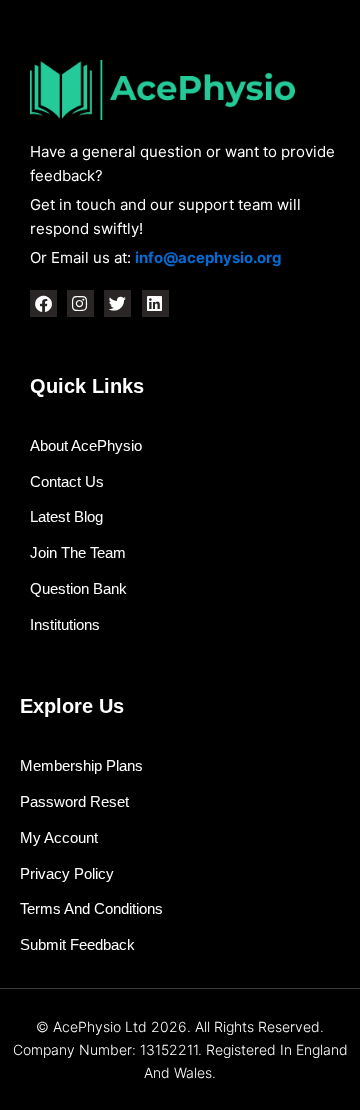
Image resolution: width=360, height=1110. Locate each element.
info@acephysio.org (208, 257)
